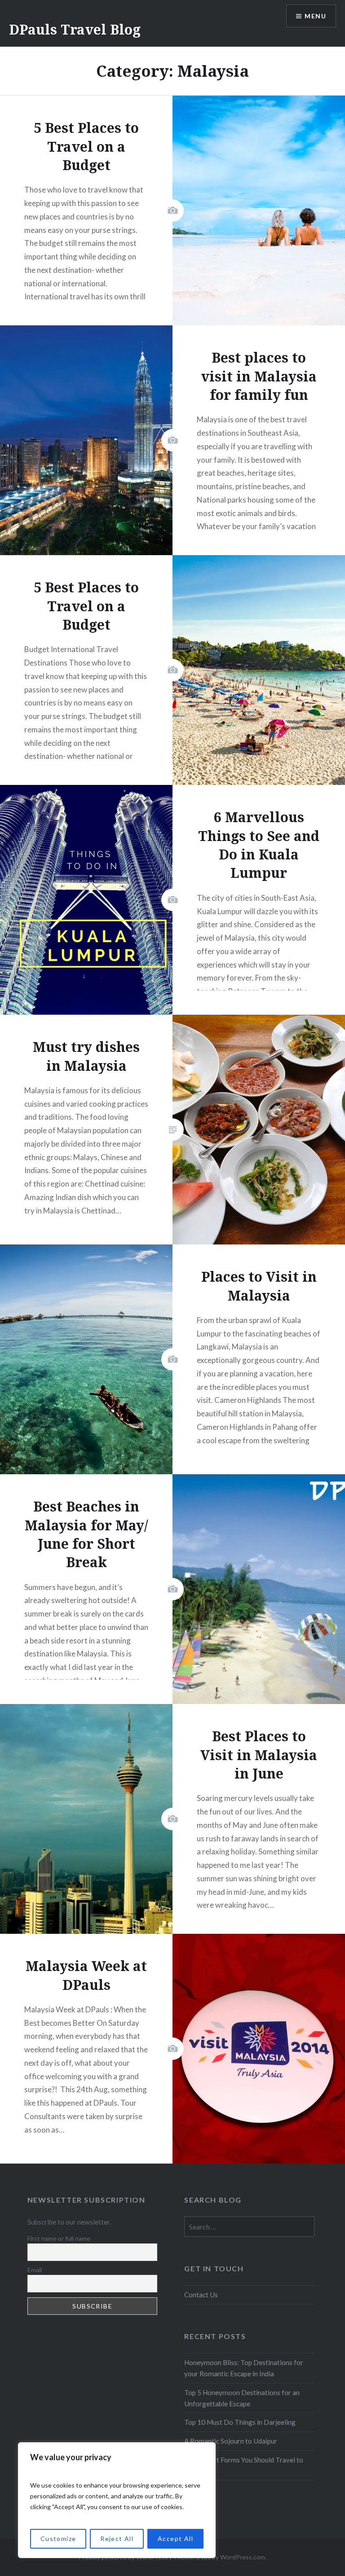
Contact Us (201, 2295)
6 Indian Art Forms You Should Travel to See (244, 2465)
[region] (117, 2500)
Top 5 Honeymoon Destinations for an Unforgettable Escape (242, 2398)
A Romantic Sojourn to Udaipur (231, 2441)
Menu (315, 16)
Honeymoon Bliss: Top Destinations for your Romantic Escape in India (244, 2368)
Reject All (117, 2539)
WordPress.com (243, 2557)
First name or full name (59, 2238)
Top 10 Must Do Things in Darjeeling (240, 2422)
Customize (58, 2539)
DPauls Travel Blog (75, 29)
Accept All (175, 2539)
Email (35, 2270)
